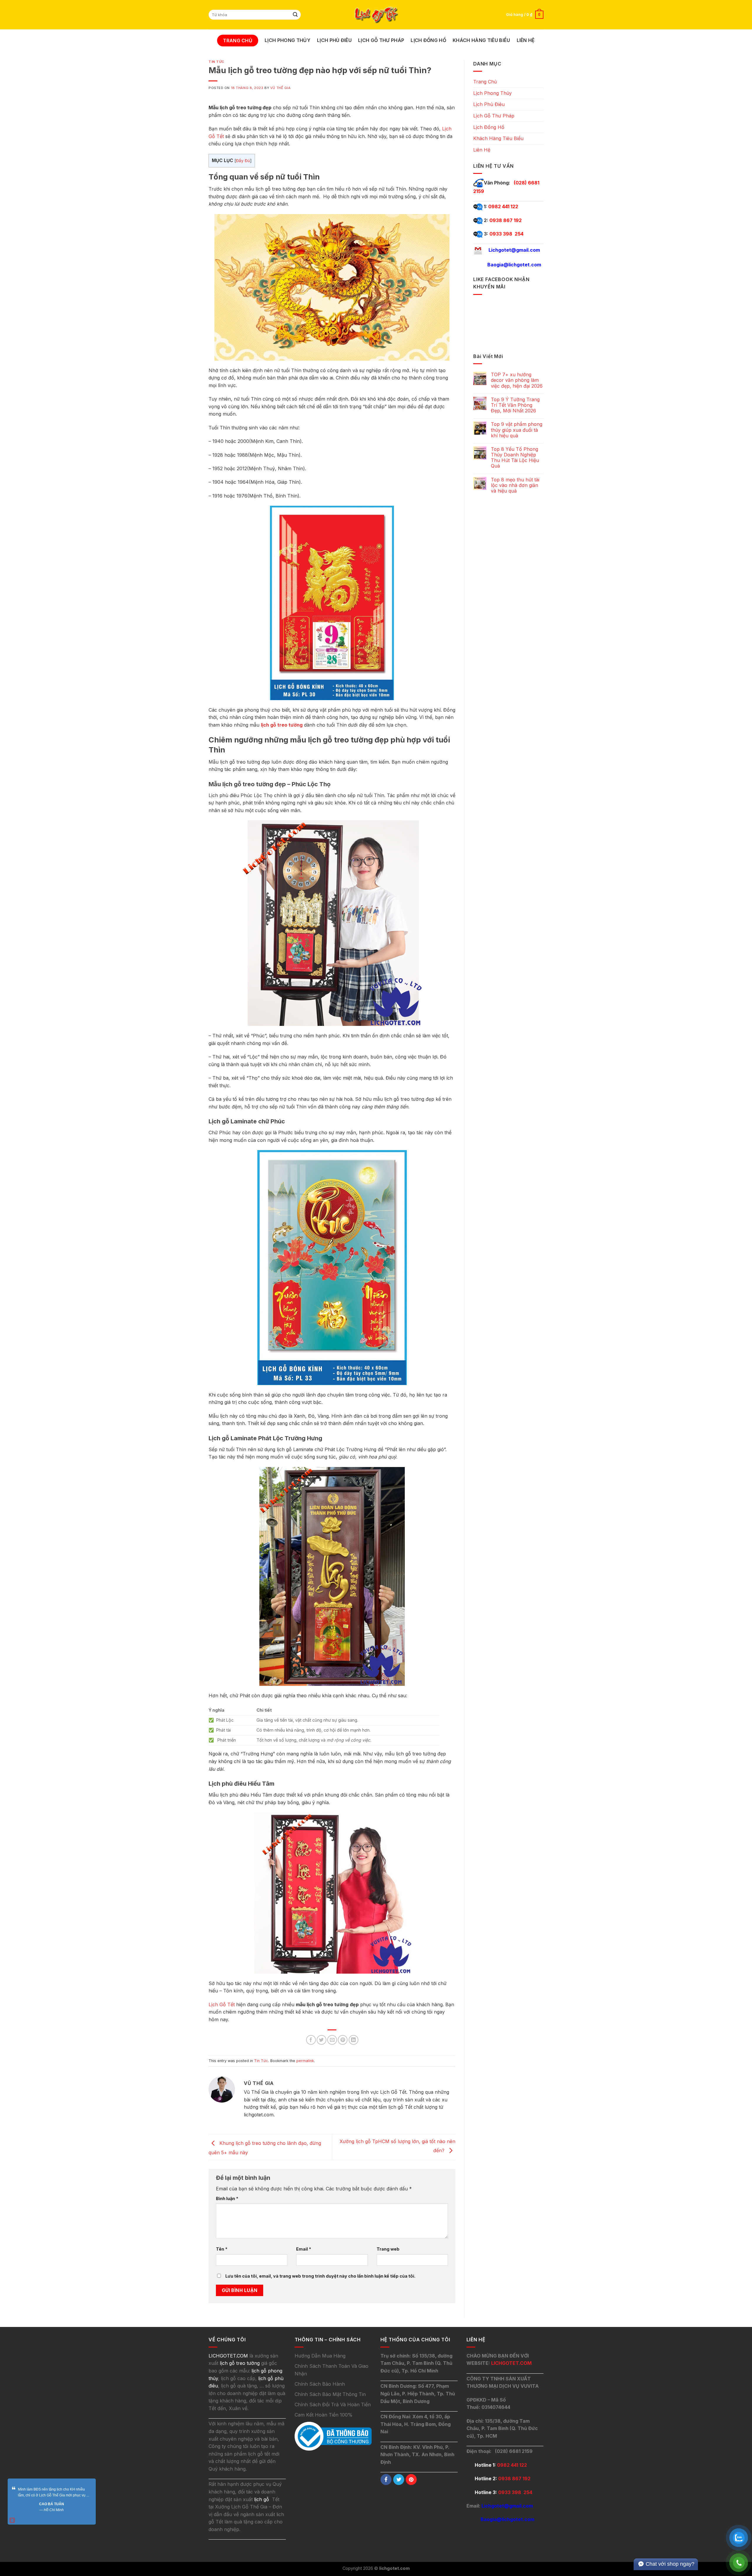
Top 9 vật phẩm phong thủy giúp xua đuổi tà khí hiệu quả (517, 430)
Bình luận (227, 2198)
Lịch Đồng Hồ (428, 40)
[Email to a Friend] (332, 2040)
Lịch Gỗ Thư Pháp (381, 40)
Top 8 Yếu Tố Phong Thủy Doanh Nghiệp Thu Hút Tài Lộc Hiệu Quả (515, 458)
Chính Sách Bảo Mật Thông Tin (330, 2394)
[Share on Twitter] (322, 2040)
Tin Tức (216, 62)
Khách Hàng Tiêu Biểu (481, 40)
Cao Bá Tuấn (52, 2504)
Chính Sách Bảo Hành (320, 2384)
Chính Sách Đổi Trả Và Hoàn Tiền (333, 2404)
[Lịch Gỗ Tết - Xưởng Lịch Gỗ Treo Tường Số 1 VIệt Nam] (376, 15)
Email (304, 2249)
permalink (305, 2061)
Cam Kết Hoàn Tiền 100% (324, 2415)
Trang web (388, 2249)
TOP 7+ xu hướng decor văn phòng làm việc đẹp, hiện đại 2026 (517, 380)
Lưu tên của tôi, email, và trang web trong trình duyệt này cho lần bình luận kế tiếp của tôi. (320, 2276)
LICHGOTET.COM (511, 2363)
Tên (222, 2249)
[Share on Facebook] (311, 2040)
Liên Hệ (526, 40)
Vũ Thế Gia (281, 88)
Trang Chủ (238, 41)
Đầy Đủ (243, 161)
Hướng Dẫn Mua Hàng (320, 2356)
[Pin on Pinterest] (343, 2040)
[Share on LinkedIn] (354, 2040)
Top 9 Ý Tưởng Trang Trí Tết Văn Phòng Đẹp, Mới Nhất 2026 (515, 405)
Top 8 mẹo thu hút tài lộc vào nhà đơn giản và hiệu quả (515, 485)
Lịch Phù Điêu (334, 40)
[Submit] (296, 15)
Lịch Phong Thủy (288, 40)
